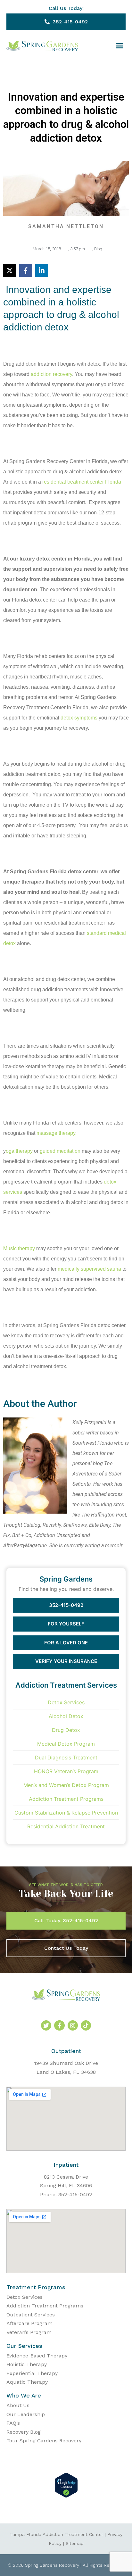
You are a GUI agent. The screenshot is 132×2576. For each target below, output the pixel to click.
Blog (98, 249)
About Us (18, 2405)
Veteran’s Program (29, 2332)
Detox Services (66, 1702)
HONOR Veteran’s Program (66, 1771)
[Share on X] (10, 270)
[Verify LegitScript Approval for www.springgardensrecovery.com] (66, 2496)
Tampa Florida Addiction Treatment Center (56, 2534)
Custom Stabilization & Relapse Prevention (66, 1813)
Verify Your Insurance (66, 1661)
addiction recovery (51, 374)
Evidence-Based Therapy (37, 2356)
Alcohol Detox (66, 1716)
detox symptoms (79, 718)
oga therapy (19, 1151)
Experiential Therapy (32, 2373)
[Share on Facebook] (26, 270)
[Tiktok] (86, 2025)
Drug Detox (66, 1730)
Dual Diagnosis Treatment (66, 1757)
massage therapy (56, 1133)
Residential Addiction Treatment (66, 1826)
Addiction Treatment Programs (66, 1799)
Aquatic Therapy (27, 2382)
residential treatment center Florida (82, 482)
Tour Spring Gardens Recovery (44, 2441)
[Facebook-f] (59, 2025)
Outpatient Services (31, 2315)
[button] (120, 46)
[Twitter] (46, 2025)
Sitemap (75, 2543)
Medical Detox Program (66, 1744)
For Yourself (66, 1624)
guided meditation (60, 1151)
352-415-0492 (66, 1605)
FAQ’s (13, 2423)
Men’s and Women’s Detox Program (66, 1785)
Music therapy (19, 1248)
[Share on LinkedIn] (42, 270)
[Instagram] (73, 2025)
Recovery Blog (24, 2432)
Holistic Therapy (27, 2364)
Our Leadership (26, 2414)
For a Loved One (66, 1643)
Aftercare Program (29, 2323)
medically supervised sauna (89, 1269)
